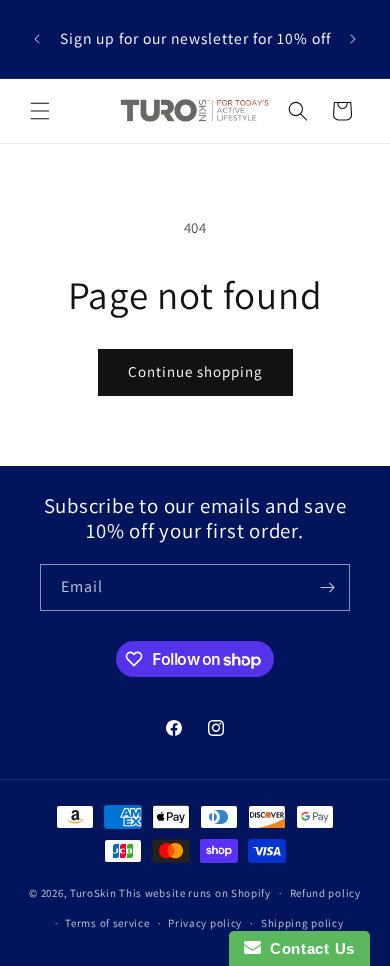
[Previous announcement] (37, 39)
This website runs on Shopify (195, 893)
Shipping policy (302, 923)
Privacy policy (205, 923)
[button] (40, 111)
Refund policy (325, 893)
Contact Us (308, 948)
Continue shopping (195, 371)
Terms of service (107, 923)
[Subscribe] (327, 587)
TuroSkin (93, 893)
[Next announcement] (353, 39)
